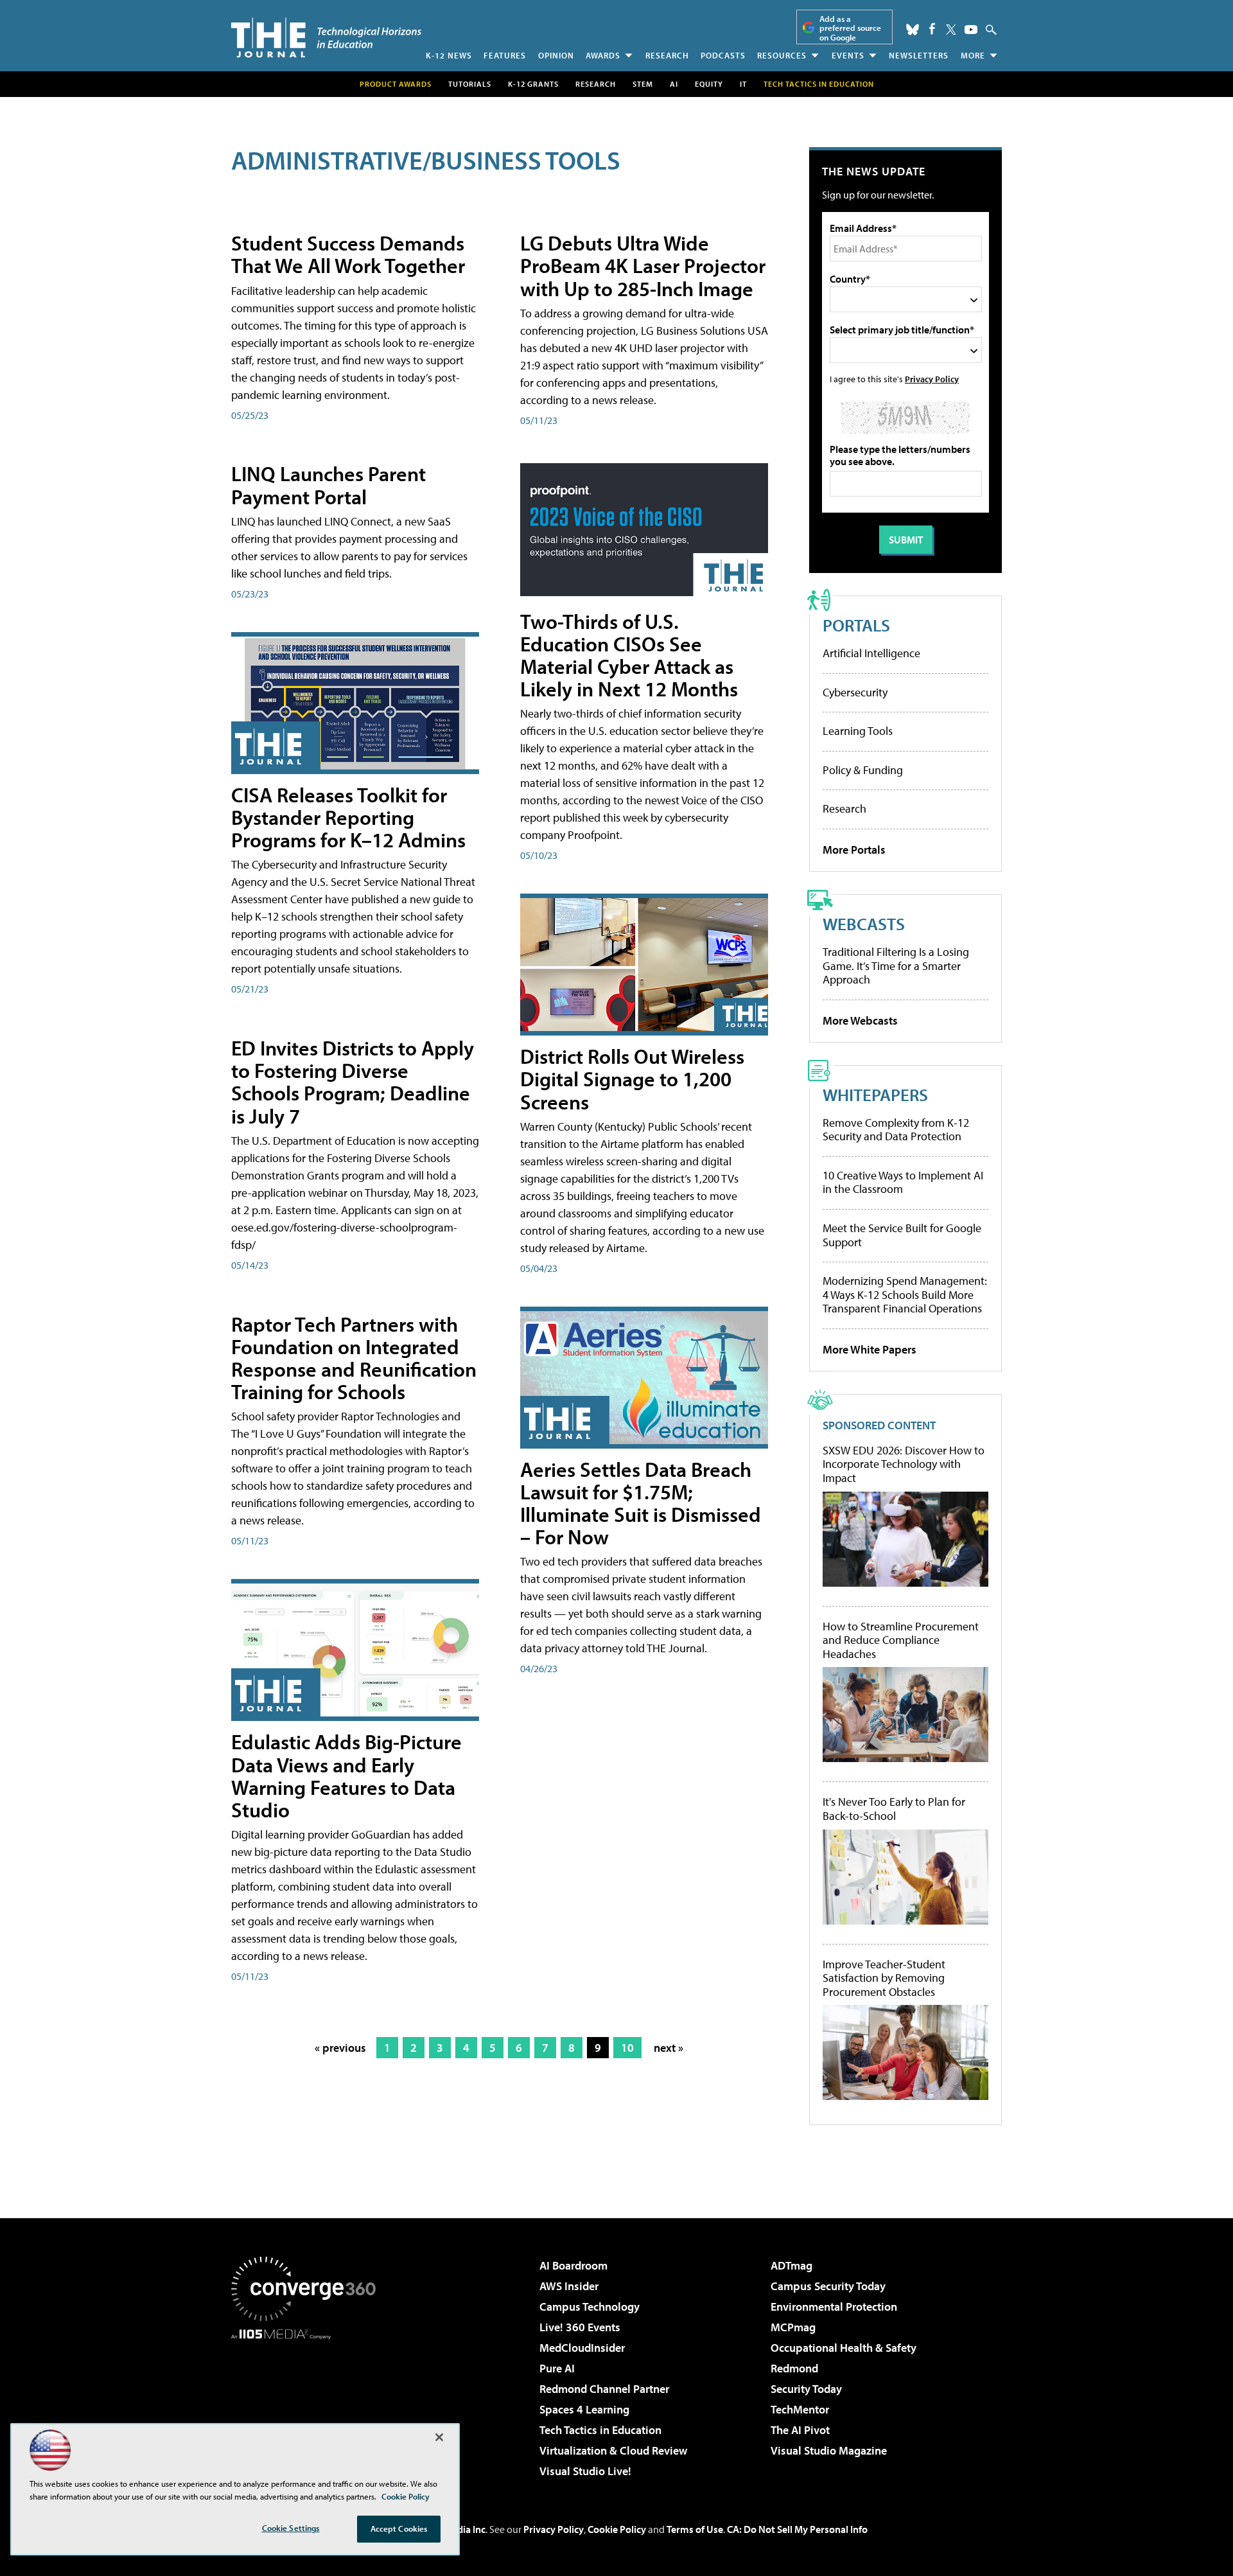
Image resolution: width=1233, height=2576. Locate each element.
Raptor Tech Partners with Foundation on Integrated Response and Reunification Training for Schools (354, 1358)
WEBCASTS (864, 923)
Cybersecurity (855, 692)
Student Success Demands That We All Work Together (348, 254)
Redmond (794, 2368)
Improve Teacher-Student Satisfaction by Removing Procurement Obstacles (884, 1978)
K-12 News (449, 55)
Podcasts (723, 55)
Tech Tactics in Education (600, 2430)
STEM (643, 84)
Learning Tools (858, 731)
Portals (856, 625)
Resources (782, 55)
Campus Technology (590, 2307)
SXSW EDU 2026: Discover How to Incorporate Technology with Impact (904, 1464)
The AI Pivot (800, 2430)
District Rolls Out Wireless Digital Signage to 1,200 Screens (632, 1079)
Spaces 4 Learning (584, 2409)
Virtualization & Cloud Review (613, 2450)
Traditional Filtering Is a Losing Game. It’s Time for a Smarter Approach (896, 966)
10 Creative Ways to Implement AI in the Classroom (903, 1182)
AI (674, 84)
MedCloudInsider (582, 2348)
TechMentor (800, 2409)
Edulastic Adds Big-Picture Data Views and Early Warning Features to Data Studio (346, 1776)
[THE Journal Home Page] (326, 38)
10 (627, 2048)
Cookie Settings (291, 2528)
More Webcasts (860, 1020)
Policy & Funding (863, 770)
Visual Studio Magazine (829, 2450)
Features (505, 55)
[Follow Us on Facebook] (932, 29)
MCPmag (793, 2327)
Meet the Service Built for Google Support (902, 1235)
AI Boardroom (573, 2265)
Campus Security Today (828, 2286)
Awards (603, 55)
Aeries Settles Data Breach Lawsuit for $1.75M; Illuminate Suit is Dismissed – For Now (641, 1503)
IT (743, 84)
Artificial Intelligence (871, 653)
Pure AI (557, 2368)
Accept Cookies (399, 2528)
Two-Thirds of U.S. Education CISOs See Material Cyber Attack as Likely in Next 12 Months (629, 655)
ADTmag (791, 2265)
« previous (340, 2048)
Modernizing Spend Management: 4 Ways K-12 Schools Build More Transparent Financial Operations (905, 1294)
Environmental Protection (834, 2307)
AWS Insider (569, 2286)
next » (669, 2048)
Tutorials (470, 84)
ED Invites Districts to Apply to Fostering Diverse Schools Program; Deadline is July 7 (353, 1082)
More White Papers (870, 1349)
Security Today (806, 2389)
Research (667, 55)
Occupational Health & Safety (844, 2348)
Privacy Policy (932, 379)
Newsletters (919, 55)
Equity (709, 84)
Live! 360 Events (580, 2327)
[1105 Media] (308, 2405)
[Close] (439, 2437)
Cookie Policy (617, 2529)
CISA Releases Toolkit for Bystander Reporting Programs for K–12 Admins (348, 817)
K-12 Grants (533, 84)
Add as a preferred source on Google (850, 28)
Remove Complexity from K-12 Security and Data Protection (896, 1130)
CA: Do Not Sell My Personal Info (797, 2529)
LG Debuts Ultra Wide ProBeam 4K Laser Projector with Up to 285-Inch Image (643, 265)
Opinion (556, 55)
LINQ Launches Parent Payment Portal (328, 485)
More (973, 55)
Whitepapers (875, 1094)
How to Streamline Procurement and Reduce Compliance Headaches (901, 1640)
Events (848, 55)
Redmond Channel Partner (604, 2389)
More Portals (854, 850)
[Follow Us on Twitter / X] (951, 30)
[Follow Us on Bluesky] (913, 30)
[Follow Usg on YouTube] (971, 30)
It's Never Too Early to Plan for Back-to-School (894, 1809)
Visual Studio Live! (585, 2471)
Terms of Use (695, 2529)
